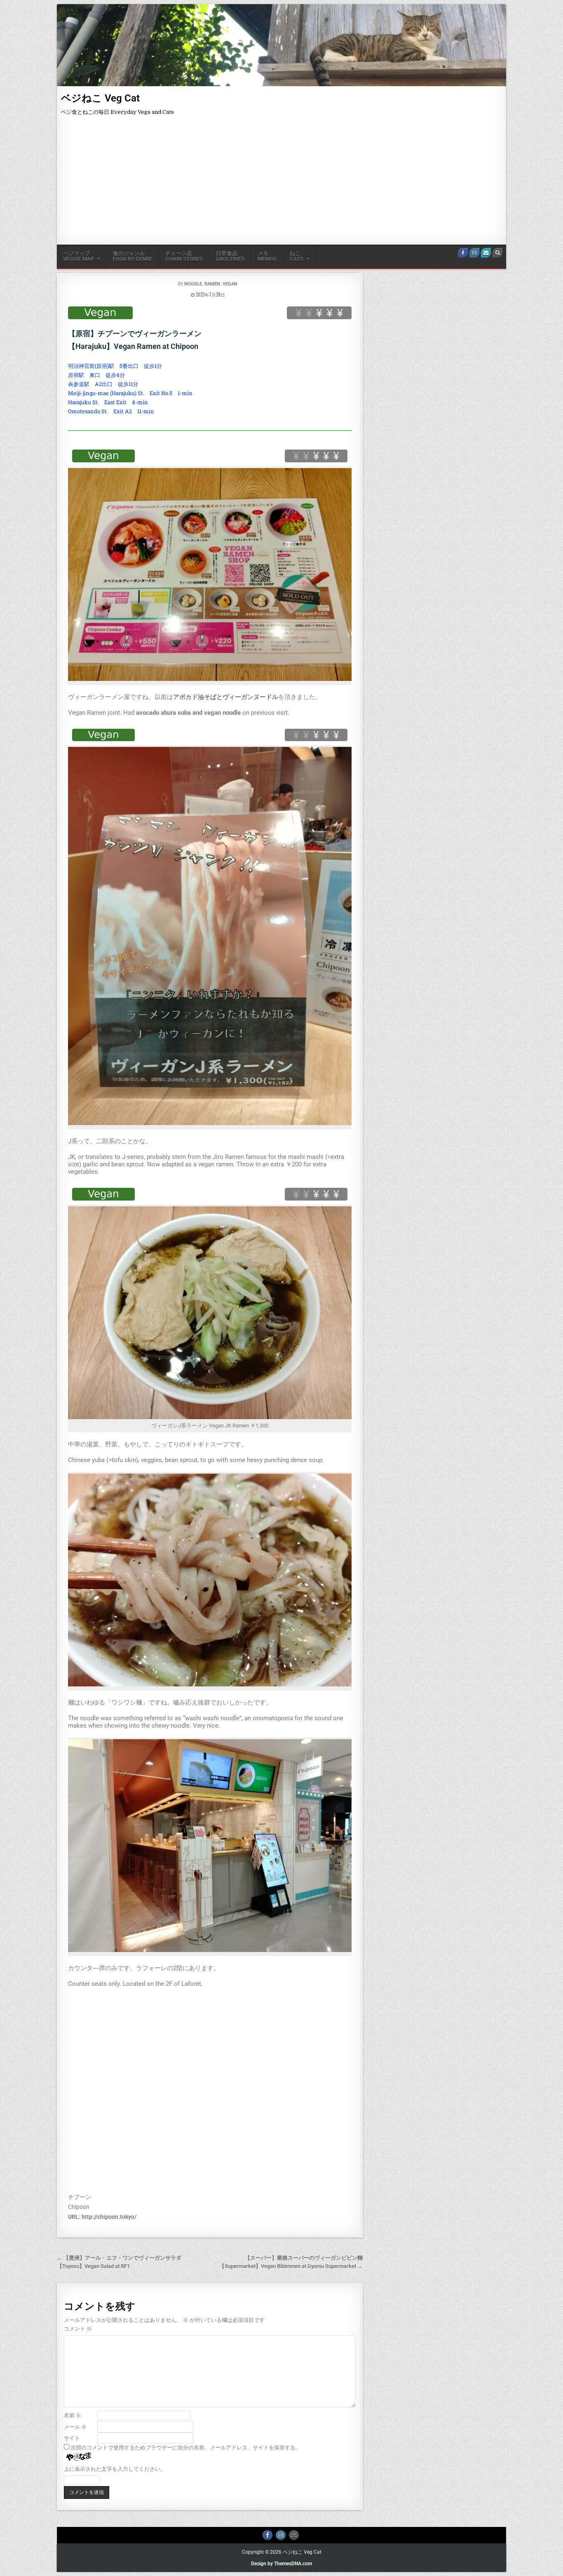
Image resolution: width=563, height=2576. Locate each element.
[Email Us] (486, 253)
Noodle (193, 284)
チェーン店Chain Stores (184, 256)
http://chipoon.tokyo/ (109, 2217)
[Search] (497, 253)
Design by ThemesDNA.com (281, 2564)
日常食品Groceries (230, 256)
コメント (78, 2329)
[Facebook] (463, 253)
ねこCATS (297, 256)
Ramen (212, 284)
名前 (73, 2415)
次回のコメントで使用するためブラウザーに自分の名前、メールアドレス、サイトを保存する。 (186, 2448)
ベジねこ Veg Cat (100, 98)
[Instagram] (474, 253)
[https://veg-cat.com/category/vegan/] (100, 313)
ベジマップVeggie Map (79, 256)
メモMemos (267, 256)
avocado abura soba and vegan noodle (188, 713)
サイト (72, 2438)
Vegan (230, 284)
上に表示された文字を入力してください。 (115, 2469)
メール (75, 2427)
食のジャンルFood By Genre (133, 256)
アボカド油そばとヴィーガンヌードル (226, 697)
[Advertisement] (281, 183)
